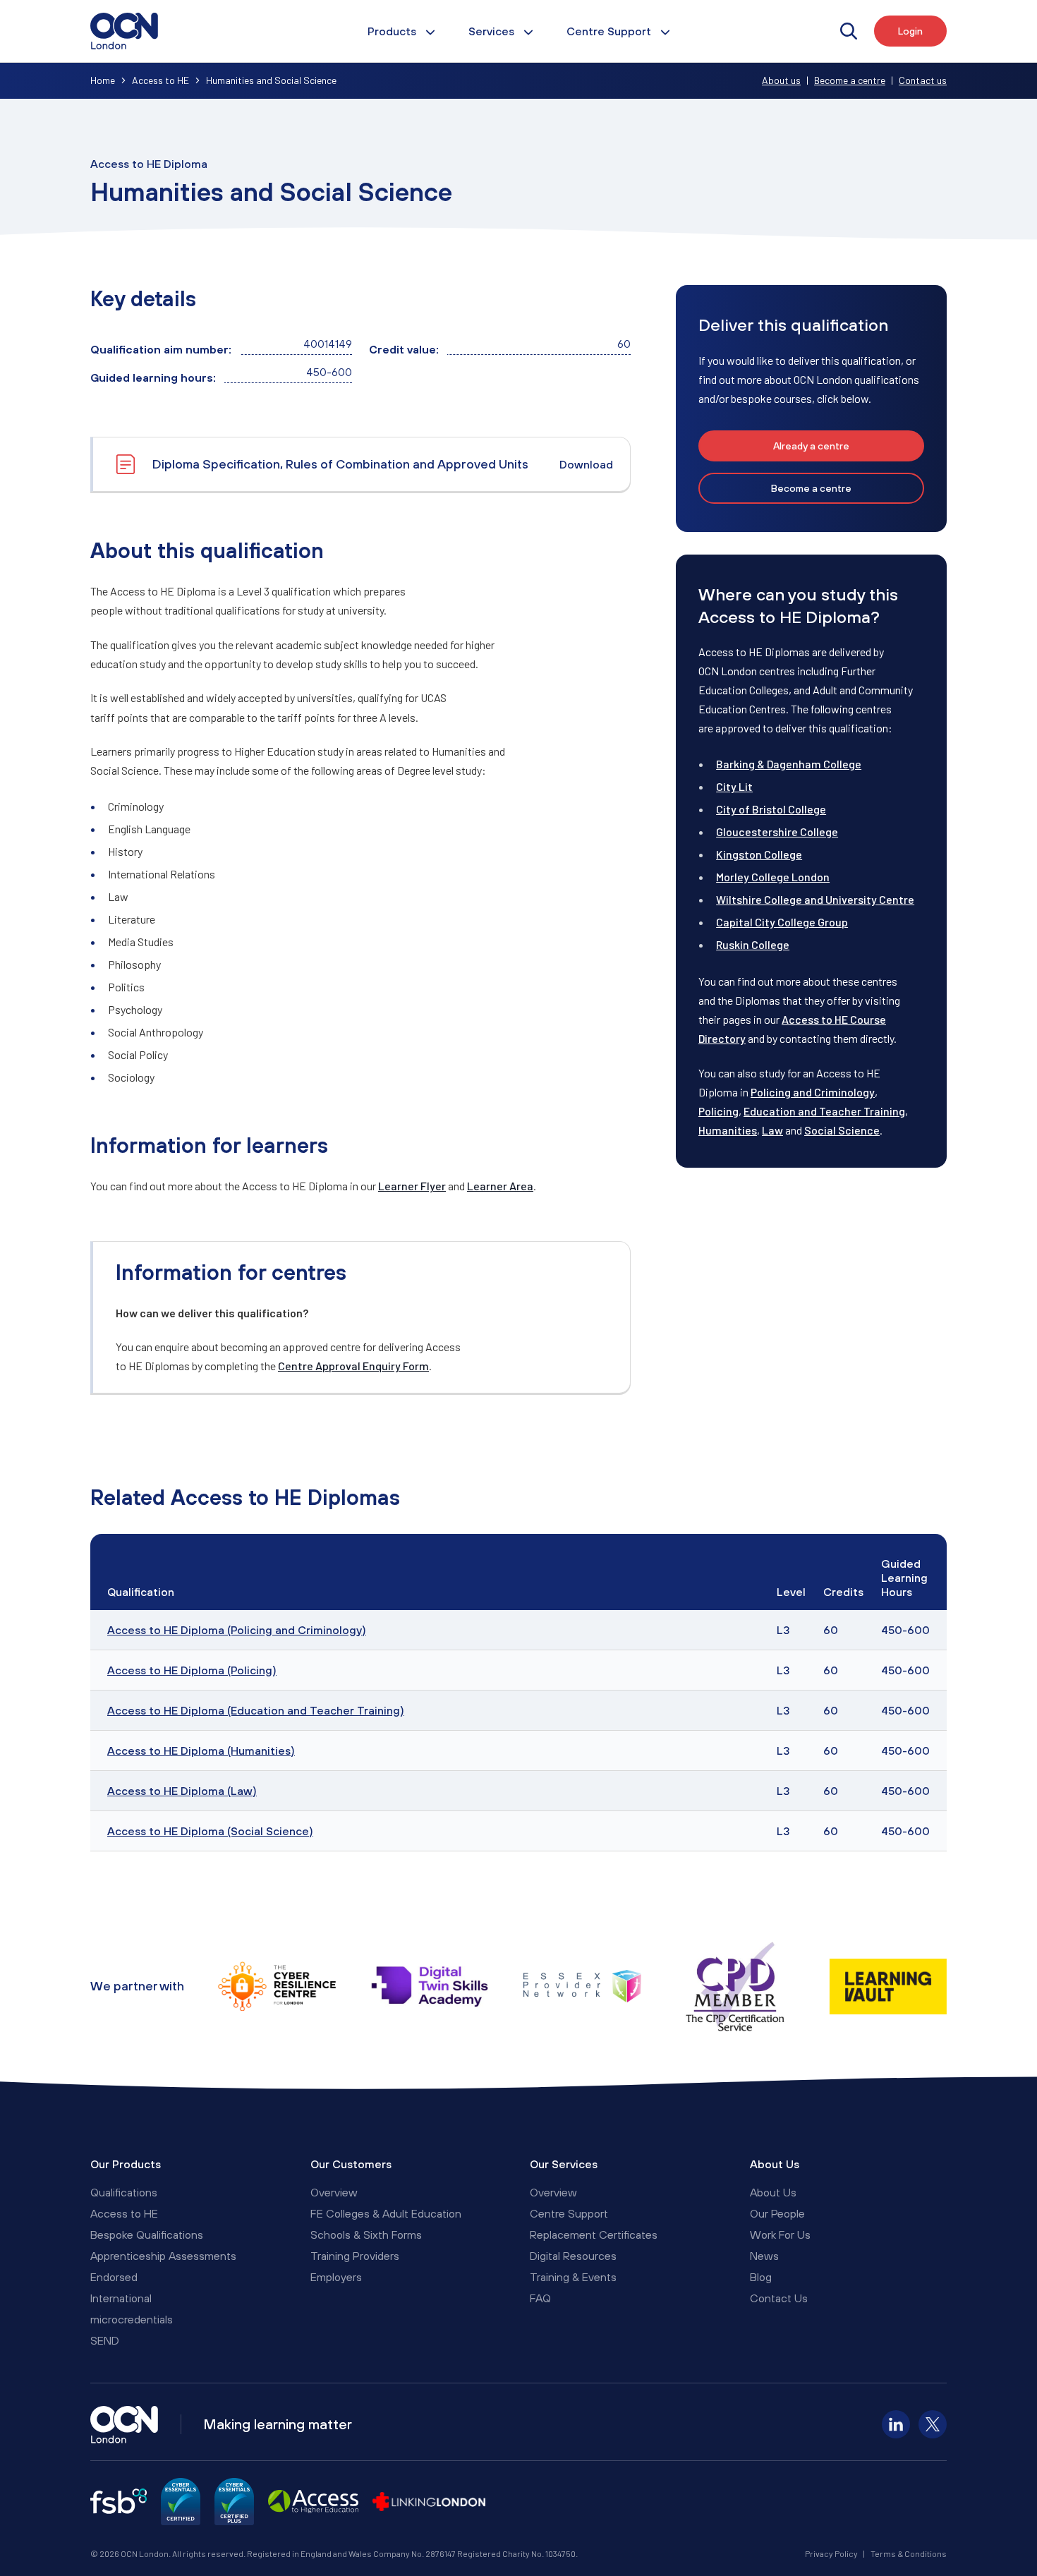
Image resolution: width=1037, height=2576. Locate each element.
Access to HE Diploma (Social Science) (210, 1831)
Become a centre (850, 80)
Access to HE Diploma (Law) (182, 1791)
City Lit (734, 786)
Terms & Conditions (909, 2553)
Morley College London (773, 877)
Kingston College (759, 854)
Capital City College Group (782, 922)
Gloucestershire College (777, 832)
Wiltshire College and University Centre (815, 899)
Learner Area (500, 1186)
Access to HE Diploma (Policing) (192, 1670)
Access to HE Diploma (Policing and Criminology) (237, 1630)
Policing (718, 1111)
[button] (811, 446)
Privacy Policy (831, 2553)
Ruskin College (753, 944)
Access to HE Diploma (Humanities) (201, 1750)
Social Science (842, 1130)
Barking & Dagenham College (789, 764)
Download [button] (586, 464)
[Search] (849, 31)
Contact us (923, 80)
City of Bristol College (771, 809)
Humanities (728, 1130)
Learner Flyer (412, 1186)
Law (772, 1130)
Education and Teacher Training (824, 1111)
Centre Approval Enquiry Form (353, 1366)
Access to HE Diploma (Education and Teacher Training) (256, 1710)
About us (781, 80)
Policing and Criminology (813, 1092)
